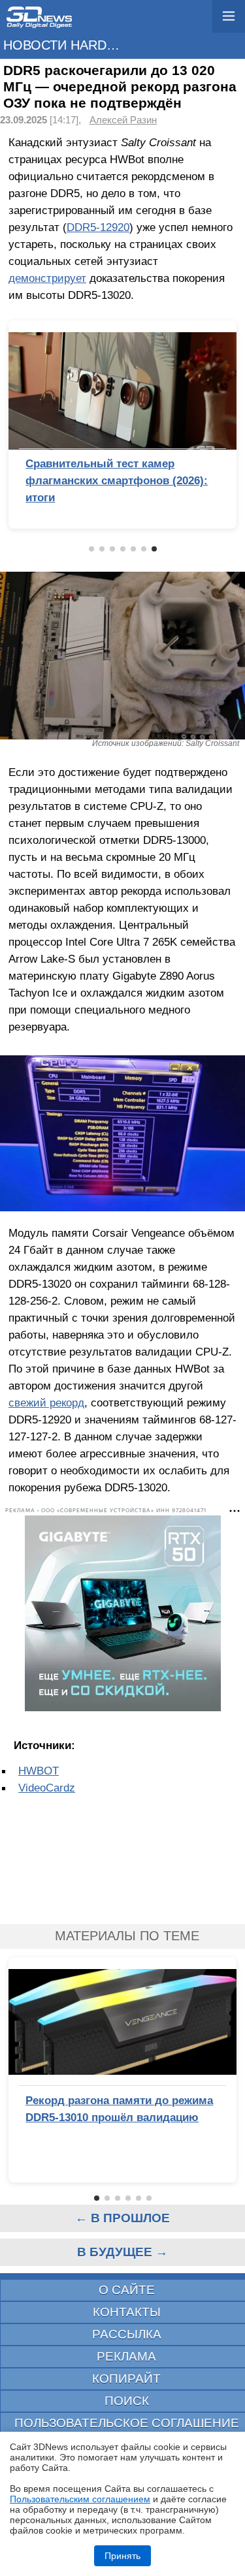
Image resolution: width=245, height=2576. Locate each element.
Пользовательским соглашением (80, 2499)
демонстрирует (47, 278)
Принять (122, 2556)
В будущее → (122, 2252)
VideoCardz (47, 1788)
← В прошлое (122, 2218)
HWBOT (39, 1771)
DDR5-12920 (98, 227)
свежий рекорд (46, 1403)
